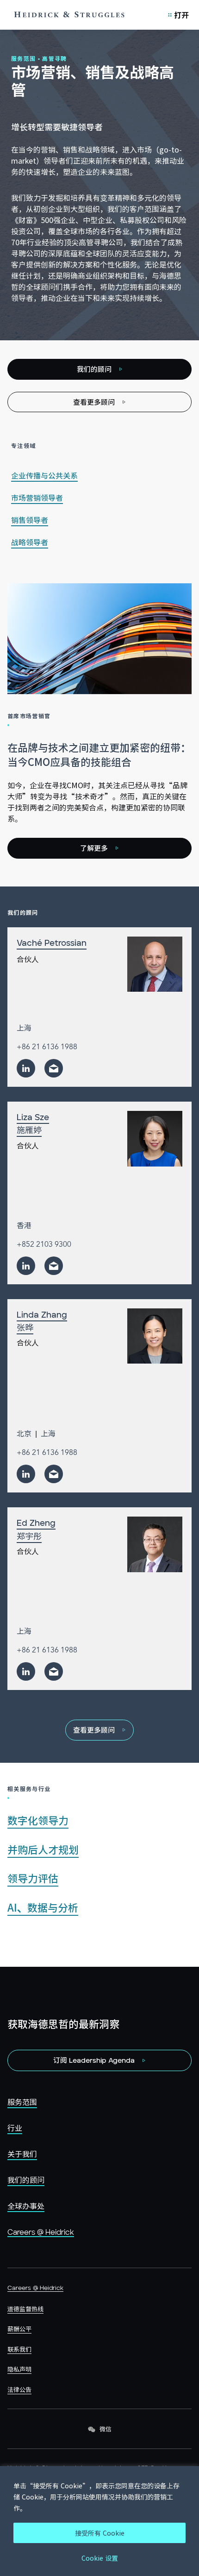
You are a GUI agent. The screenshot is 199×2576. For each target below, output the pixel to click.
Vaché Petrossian (52, 944)
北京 (24, 1433)
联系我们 (19, 2349)
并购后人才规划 (43, 1849)
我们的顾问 (26, 2180)
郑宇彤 (29, 1536)
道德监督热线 (25, 2309)
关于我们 (22, 2154)
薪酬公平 (19, 2329)
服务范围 (22, 2102)
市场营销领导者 (37, 497)
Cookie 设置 (100, 2558)
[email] (54, 1068)
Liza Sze (33, 1118)
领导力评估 (33, 1878)
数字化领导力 (38, 1820)
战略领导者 (30, 542)
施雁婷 (29, 1130)
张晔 (25, 1327)
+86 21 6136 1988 (47, 1047)
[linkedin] (26, 1068)
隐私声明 (19, 2369)
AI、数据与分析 (43, 1907)
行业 (15, 2128)
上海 (24, 1027)
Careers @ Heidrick (41, 2232)
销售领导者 (30, 520)
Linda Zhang (42, 1315)
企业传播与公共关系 (44, 475)
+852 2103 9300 (44, 1245)
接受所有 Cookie (100, 2533)
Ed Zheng (36, 1524)
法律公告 (19, 2389)
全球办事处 (26, 2206)
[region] (99, 2521)
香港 (24, 1225)
